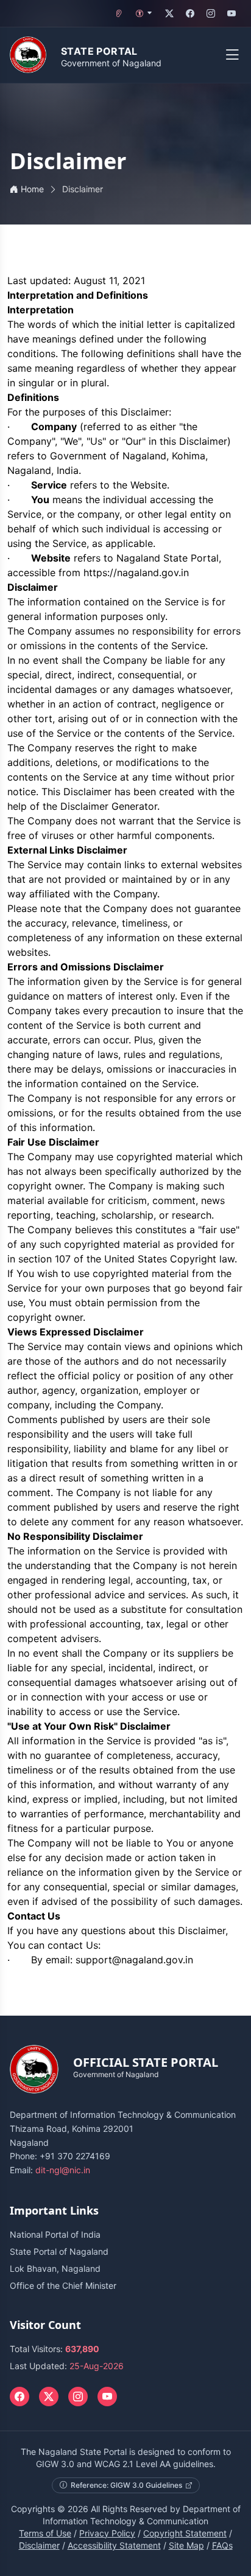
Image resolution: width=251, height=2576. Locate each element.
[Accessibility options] (144, 13)
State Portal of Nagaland (59, 2251)
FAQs (222, 2545)
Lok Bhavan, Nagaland (55, 2268)
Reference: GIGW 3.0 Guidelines (126, 2485)
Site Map (186, 2545)
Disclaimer (39, 2545)
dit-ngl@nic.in (63, 2170)
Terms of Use (45, 2533)
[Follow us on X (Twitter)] (169, 13)
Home (32, 189)
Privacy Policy (107, 2533)
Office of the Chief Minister (63, 2285)
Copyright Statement (185, 2533)
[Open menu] (232, 55)
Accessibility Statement (114, 2545)
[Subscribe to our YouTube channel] (232, 13)
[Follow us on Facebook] (190, 13)
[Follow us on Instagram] (211, 13)
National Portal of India (55, 2234)
